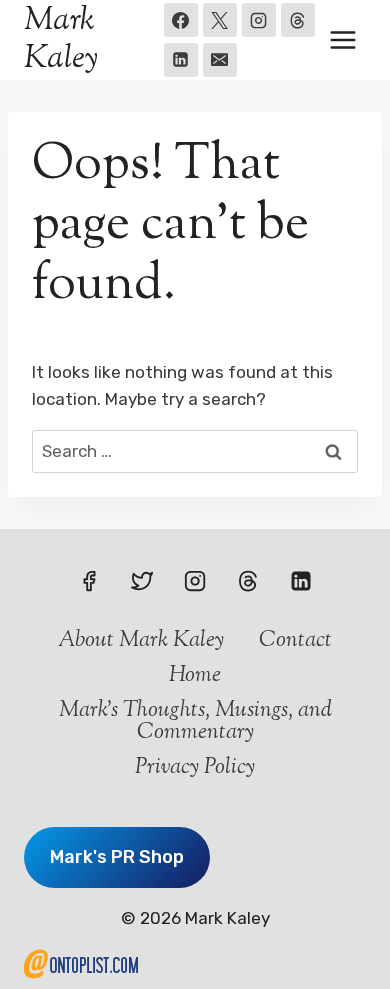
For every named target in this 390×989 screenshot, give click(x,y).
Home (195, 676)
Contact (295, 641)
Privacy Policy (195, 768)
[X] (220, 20)
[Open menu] (342, 39)
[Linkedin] (181, 60)
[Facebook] (181, 20)
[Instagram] (259, 20)
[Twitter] (142, 581)
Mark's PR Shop (117, 857)
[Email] (220, 60)
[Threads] (298, 20)
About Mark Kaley (141, 641)
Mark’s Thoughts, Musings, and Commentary (195, 722)
